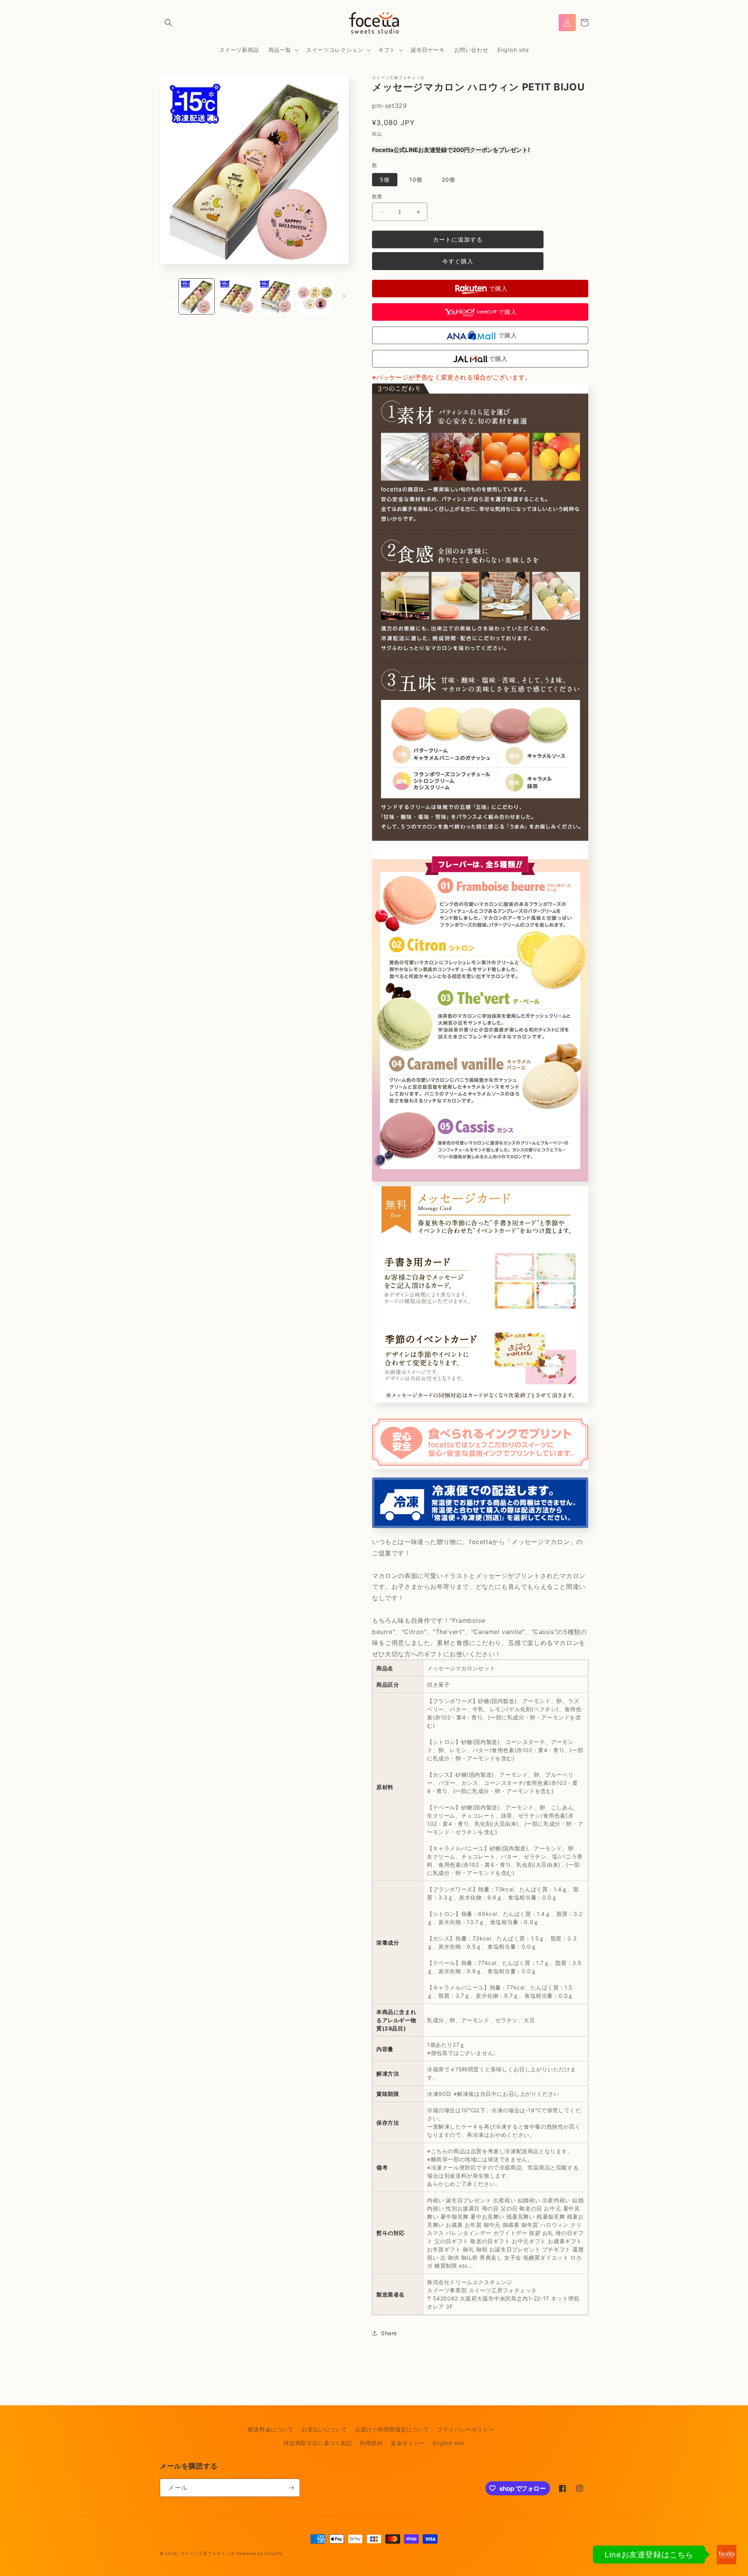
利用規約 (371, 2443)
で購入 (498, 289)
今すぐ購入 (458, 261)
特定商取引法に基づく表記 (318, 2443)
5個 (385, 179)
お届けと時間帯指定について (392, 2429)
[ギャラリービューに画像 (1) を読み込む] (197, 296)
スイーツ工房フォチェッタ (208, 2553)
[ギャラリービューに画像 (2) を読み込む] (236, 296)
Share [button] (389, 2333)
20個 (448, 179)
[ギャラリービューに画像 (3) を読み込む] (276, 296)
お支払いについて (324, 2429)
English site (448, 2443)
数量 (377, 196)
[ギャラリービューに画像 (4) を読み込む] (315, 296)
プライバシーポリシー (466, 2429)
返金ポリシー (408, 2443)
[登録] (291, 2488)
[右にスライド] (344, 296)
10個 (416, 179)
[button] (168, 23)
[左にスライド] (168, 296)
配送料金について (271, 2429)
